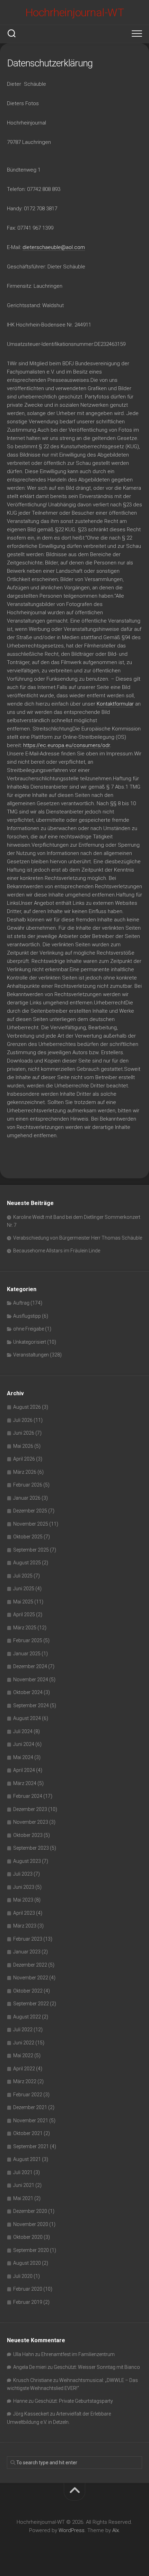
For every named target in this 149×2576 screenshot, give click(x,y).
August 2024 (27, 1718)
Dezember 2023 (30, 1809)
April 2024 (24, 1770)
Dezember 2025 (30, 1511)
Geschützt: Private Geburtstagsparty (74, 2401)
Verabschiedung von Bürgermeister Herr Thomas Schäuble (78, 1238)
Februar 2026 (28, 1485)
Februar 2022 (28, 2095)
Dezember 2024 (30, 1666)
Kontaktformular (115, 704)
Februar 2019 (28, 2302)
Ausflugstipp (27, 1316)
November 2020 (31, 2224)
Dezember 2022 (30, 1965)
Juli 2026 (23, 1420)
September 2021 (31, 2146)
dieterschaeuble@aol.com (54, 247)
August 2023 (27, 1861)
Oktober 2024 (28, 1692)
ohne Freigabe (29, 1329)
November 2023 (31, 1822)
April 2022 (24, 2069)
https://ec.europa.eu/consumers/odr (67, 745)
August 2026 (27, 1407)
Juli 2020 (23, 2276)
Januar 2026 (27, 1498)
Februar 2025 (28, 1640)
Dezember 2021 (30, 2107)
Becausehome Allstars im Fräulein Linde (57, 1251)
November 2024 (31, 1680)
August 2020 (27, 2263)
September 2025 (31, 1550)
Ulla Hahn (24, 2354)
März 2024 (25, 1783)
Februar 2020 (28, 2289)
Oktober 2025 (28, 1537)
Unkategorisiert (30, 1342)
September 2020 (31, 2250)
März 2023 (25, 1926)
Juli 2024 (23, 1731)
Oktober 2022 (28, 1991)
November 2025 (31, 1524)
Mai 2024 (23, 1757)
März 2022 (25, 2081)
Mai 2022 (23, 2055)
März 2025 (25, 1628)
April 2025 (24, 1614)
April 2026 (24, 1459)
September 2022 (31, 2004)
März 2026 (25, 1472)
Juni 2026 (24, 1433)
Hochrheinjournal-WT (75, 12)
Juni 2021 (24, 2185)
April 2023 (24, 1913)
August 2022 (27, 2017)
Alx (116, 2530)
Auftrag (21, 1303)
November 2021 (31, 2120)
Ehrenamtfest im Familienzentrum (78, 2354)
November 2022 (31, 1978)
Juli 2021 (23, 2172)
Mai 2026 (23, 1446)
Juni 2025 (24, 1589)
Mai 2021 (23, 2198)
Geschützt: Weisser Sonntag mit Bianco (97, 2367)
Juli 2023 (23, 1874)
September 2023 (31, 1848)
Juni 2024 (24, 1744)
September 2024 (31, 1705)
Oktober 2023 (28, 1835)
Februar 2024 (28, 1796)
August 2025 (27, 1563)
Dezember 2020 (30, 2211)
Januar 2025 (27, 1654)
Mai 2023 (23, 1900)
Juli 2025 (23, 1576)
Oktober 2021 (28, 2133)
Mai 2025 (23, 1602)
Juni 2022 (24, 2043)
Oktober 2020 (28, 2237)
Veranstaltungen (31, 1355)
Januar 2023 (27, 1952)
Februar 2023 (28, 1939)
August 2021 (27, 2159)
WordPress (72, 2530)
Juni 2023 (24, 1887)
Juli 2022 (23, 2030)
